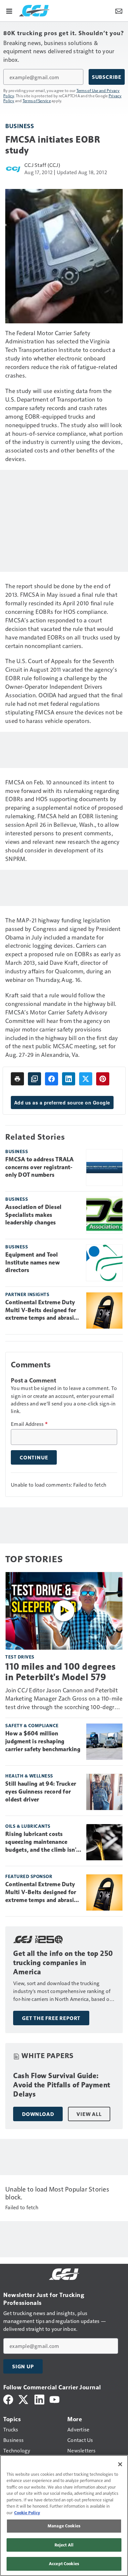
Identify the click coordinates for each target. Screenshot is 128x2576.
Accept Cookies (64, 2564)
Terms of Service (37, 101)
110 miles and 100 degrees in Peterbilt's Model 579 (61, 1672)
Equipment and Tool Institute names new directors (32, 1263)
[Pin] (103, 1079)
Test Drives (20, 1657)
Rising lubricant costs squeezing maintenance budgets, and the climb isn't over (42, 1842)
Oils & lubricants (28, 1826)
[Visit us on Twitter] (24, 2399)
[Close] (120, 2464)
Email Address (29, 1424)
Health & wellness (29, 1776)
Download (38, 2114)
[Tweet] (86, 1079)
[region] (64, 2516)
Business (20, 126)
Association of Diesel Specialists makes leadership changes (33, 1215)
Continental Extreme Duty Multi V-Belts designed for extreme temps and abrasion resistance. (43, 1311)
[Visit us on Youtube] (54, 2399)
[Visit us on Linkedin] (39, 2399)
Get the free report (51, 2018)
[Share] (52, 1079)
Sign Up (23, 2366)
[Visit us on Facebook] (8, 2399)
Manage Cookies (64, 2526)
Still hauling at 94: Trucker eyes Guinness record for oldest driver (41, 1792)
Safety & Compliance (32, 1725)
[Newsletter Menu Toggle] (119, 11)
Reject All (64, 2545)
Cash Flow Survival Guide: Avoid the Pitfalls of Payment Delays (62, 2085)
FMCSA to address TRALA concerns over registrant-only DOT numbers (40, 1167)
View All (89, 2114)
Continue (34, 1457)
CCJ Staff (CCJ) (42, 165)
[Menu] (9, 11)
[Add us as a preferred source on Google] (34, 1079)
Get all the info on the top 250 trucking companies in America (63, 1963)
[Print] (17, 1079)
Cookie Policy (27, 2513)
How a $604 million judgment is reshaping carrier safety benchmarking (43, 1741)
